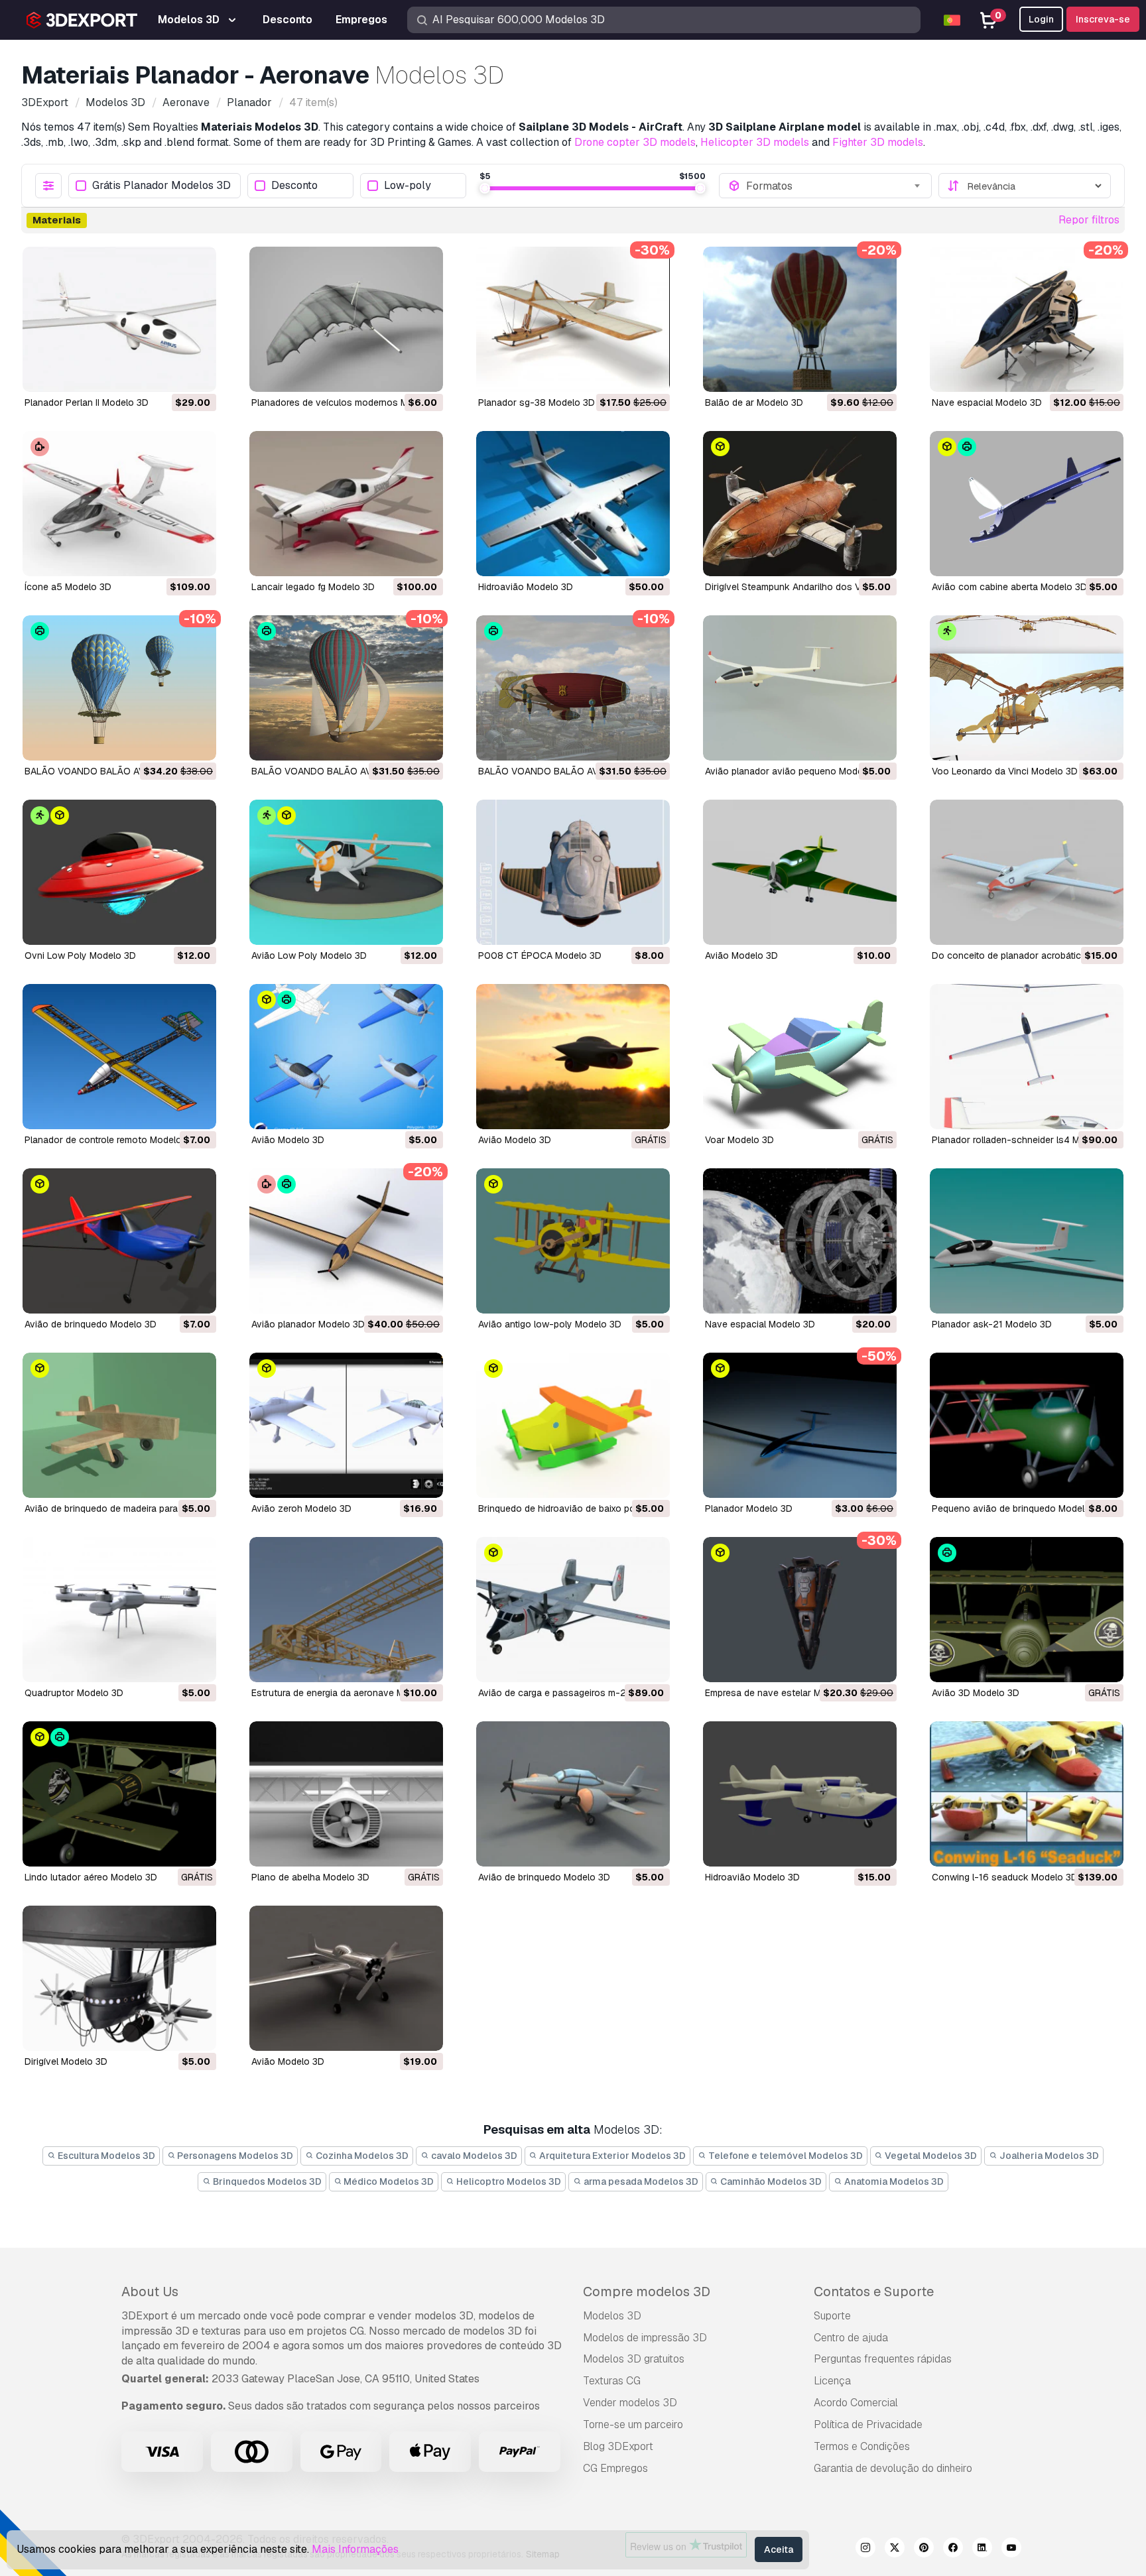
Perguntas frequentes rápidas (883, 2359)
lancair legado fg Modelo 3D (313, 587)
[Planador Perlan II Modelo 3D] (119, 319)
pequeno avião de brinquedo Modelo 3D (1018, 1508)
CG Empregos (615, 2468)
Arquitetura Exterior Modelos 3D (611, 2156)
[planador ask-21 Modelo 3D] (1027, 1241)
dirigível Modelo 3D (66, 2061)
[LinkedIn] (982, 2549)
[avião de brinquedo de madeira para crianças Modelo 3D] (119, 1425)
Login (1041, 19)
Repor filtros (1089, 220)
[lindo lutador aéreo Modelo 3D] (119, 1794)
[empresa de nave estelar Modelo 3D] (800, 1610)
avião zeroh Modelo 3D (301, 1508)
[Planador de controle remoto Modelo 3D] (119, 1057)
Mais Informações (355, 2549)
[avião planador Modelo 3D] (346, 1241)
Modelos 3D (612, 2316)
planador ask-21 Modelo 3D (992, 1324)
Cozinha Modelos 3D (361, 2156)
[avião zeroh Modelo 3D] (346, 1425)
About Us (150, 2292)
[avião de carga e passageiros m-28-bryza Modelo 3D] (573, 1610)
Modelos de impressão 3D (645, 2338)
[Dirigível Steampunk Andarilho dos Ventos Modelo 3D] (800, 504)
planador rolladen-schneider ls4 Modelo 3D (1025, 1140)
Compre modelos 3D (647, 2292)
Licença (832, 2381)
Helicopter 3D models (755, 142)
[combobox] (834, 186)
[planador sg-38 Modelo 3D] (573, 319)
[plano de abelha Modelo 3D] (346, 1794)
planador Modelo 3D (749, 1508)
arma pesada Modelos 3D (640, 2181)
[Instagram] (865, 2549)
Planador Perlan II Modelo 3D (87, 402)
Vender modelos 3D (630, 2403)
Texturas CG (612, 2381)
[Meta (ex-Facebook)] (953, 2549)
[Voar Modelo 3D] (800, 1057)
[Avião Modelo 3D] (800, 872)
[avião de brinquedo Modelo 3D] (119, 1241)
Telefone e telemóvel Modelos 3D (785, 2156)
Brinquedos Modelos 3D (266, 2181)
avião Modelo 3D (515, 1140)
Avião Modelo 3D (741, 955)
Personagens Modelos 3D (234, 2156)
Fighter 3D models (878, 142)
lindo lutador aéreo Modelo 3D (91, 1877)
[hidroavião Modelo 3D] (573, 504)
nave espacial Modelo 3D (987, 402)
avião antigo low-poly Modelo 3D (550, 1324)
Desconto (294, 186)
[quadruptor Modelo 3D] (119, 1610)
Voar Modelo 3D (739, 1140)
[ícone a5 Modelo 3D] (119, 504)
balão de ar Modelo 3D (754, 402)
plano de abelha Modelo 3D (310, 1877)
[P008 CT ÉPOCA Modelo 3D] (573, 872)
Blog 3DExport (618, 2446)
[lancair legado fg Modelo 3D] (346, 504)
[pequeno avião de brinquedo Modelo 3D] (1027, 1425)
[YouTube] (1011, 2549)
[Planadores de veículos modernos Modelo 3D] (346, 319)
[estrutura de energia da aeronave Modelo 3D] (346, 1610)
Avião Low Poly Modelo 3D (309, 955)
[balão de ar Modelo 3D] (800, 319)
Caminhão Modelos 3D (770, 2181)
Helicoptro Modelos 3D (508, 2181)
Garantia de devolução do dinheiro (893, 2468)
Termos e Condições (862, 2446)
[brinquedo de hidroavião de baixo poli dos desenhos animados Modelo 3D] (573, 1425)
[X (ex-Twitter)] (895, 2549)
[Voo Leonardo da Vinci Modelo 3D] (1027, 688)
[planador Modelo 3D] (800, 1425)
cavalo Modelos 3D (473, 2156)
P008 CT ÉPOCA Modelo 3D (540, 955)
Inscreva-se (1103, 19)
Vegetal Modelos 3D (930, 2156)
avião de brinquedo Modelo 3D (91, 1324)
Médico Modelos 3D (388, 2181)
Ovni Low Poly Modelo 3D (80, 955)
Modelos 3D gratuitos (634, 2359)
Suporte (832, 2316)
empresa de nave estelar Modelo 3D (783, 1693)
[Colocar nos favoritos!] (197, 373)
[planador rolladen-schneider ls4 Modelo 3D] (1027, 1057)
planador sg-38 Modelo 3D (537, 402)
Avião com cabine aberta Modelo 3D (1009, 587)
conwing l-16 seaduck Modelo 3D (1005, 1877)
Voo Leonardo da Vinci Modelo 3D (1005, 771)
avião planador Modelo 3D (308, 1324)
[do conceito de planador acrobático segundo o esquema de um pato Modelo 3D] (1027, 872)
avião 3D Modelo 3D (976, 1693)
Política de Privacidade (868, 2424)
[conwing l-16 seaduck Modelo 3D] (1027, 1794)
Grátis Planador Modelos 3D (161, 186)
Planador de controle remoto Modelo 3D (110, 1140)
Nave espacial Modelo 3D (760, 1324)
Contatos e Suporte (874, 2292)
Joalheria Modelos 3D (1048, 2156)
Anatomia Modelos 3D (893, 2181)
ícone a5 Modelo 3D (68, 587)
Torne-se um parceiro (633, 2424)
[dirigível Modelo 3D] (119, 1978)
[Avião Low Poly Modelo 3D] (346, 872)
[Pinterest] (924, 2549)
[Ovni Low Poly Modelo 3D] (119, 872)
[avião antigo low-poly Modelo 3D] (573, 1241)
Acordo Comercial (856, 2403)
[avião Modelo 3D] (573, 1057)
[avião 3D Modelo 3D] (1027, 1610)
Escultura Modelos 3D (105, 2156)
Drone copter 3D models (635, 142)
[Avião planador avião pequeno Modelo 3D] (800, 688)
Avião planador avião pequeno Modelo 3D (795, 771)
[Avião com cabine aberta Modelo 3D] (1027, 504)
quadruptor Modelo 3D (74, 1693)
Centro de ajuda (851, 2338)
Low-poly (408, 186)
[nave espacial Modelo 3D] (1027, 319)
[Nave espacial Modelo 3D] (800, 1241)
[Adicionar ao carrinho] (170, 373)
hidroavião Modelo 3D (526, 587)
